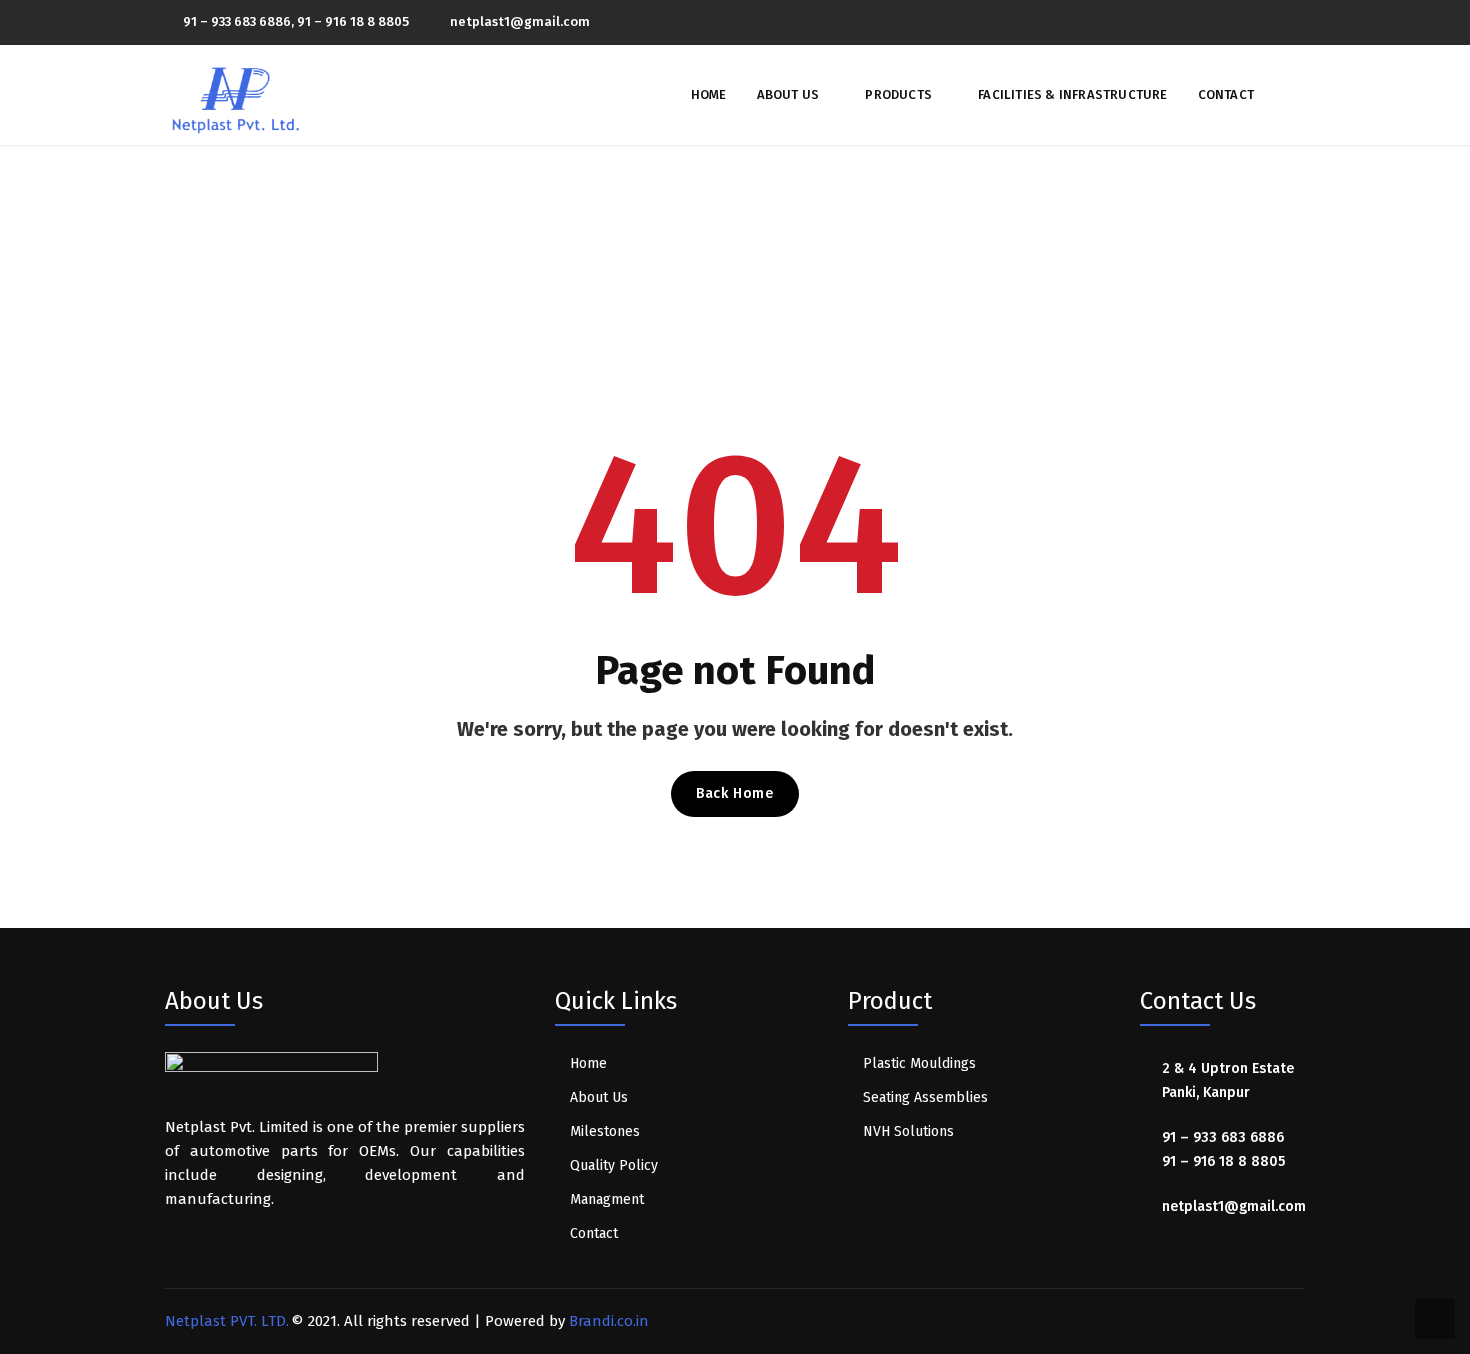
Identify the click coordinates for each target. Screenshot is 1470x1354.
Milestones (605, 1131)
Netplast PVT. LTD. (227, 1321)
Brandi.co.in (609, 1321)
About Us (788, 94)
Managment (607, 1199)
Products (898, 94)
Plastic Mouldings (919, 1063)
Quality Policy (614, 1165)
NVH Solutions (908, 1131)
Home (709, 94)
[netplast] (236, 94)
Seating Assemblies (925, 1097)
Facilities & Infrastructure (1072, 94)
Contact (1226, 94)
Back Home (734, 793)
